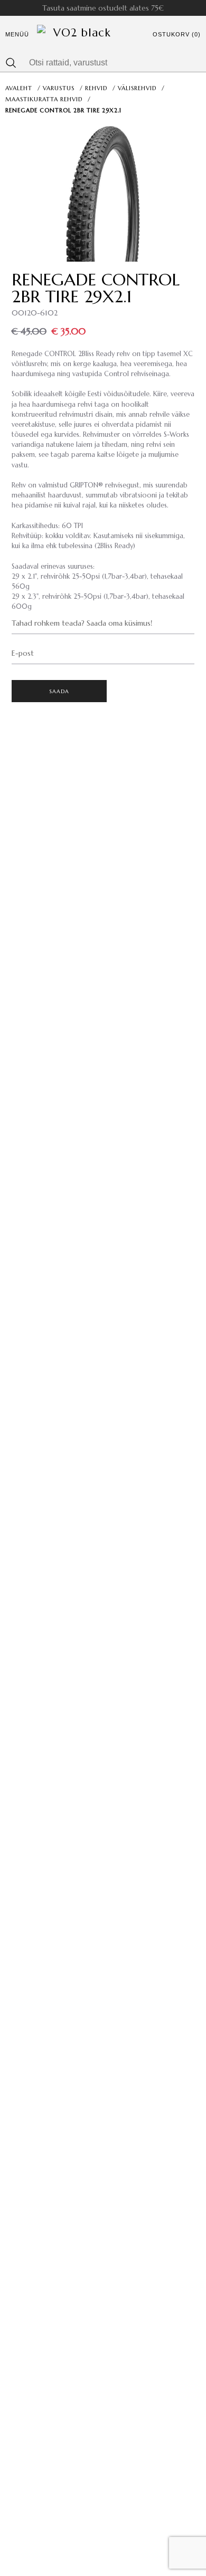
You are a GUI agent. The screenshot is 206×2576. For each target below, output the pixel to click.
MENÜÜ (17, 34)
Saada (59, 691)
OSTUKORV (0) (177, 34)
